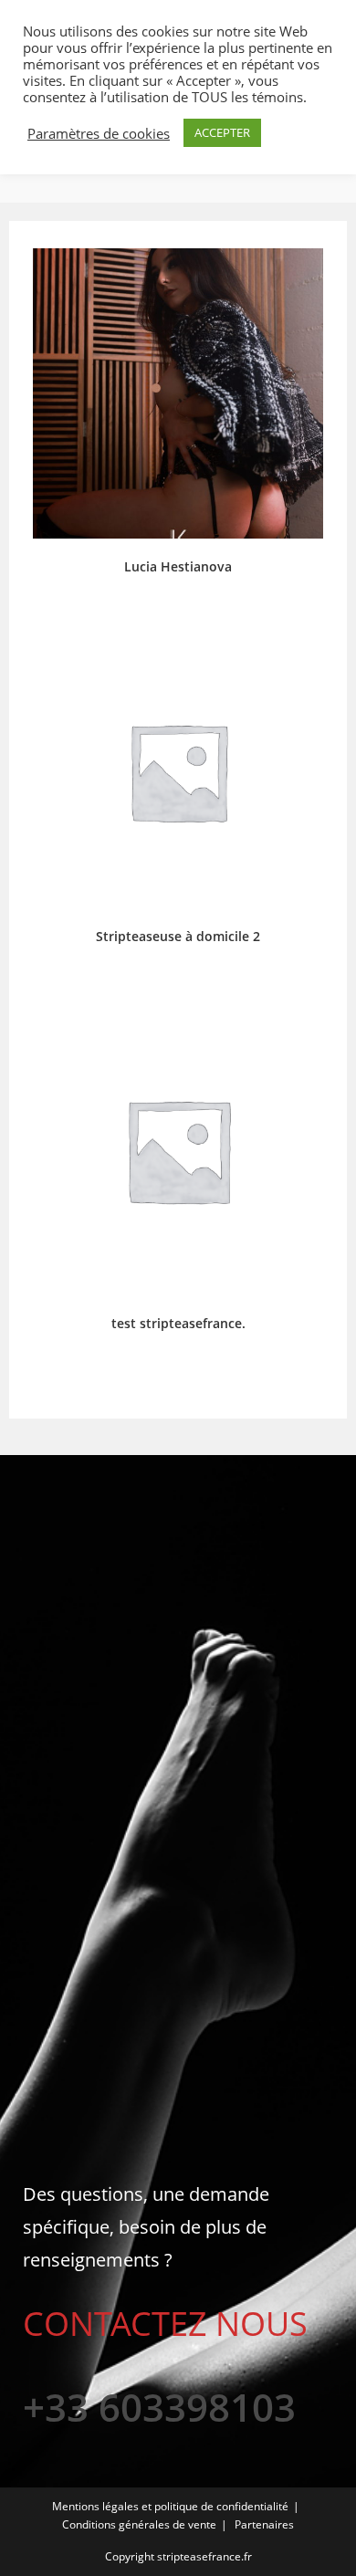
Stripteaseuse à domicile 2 (178, 936)
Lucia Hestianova (178, 566)
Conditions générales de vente (139, 2524)
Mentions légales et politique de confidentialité (170, 2506)
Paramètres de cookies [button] (99, 133)
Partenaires (264, 2524)
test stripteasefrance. (178, 1323)
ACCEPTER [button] (222, 132)
